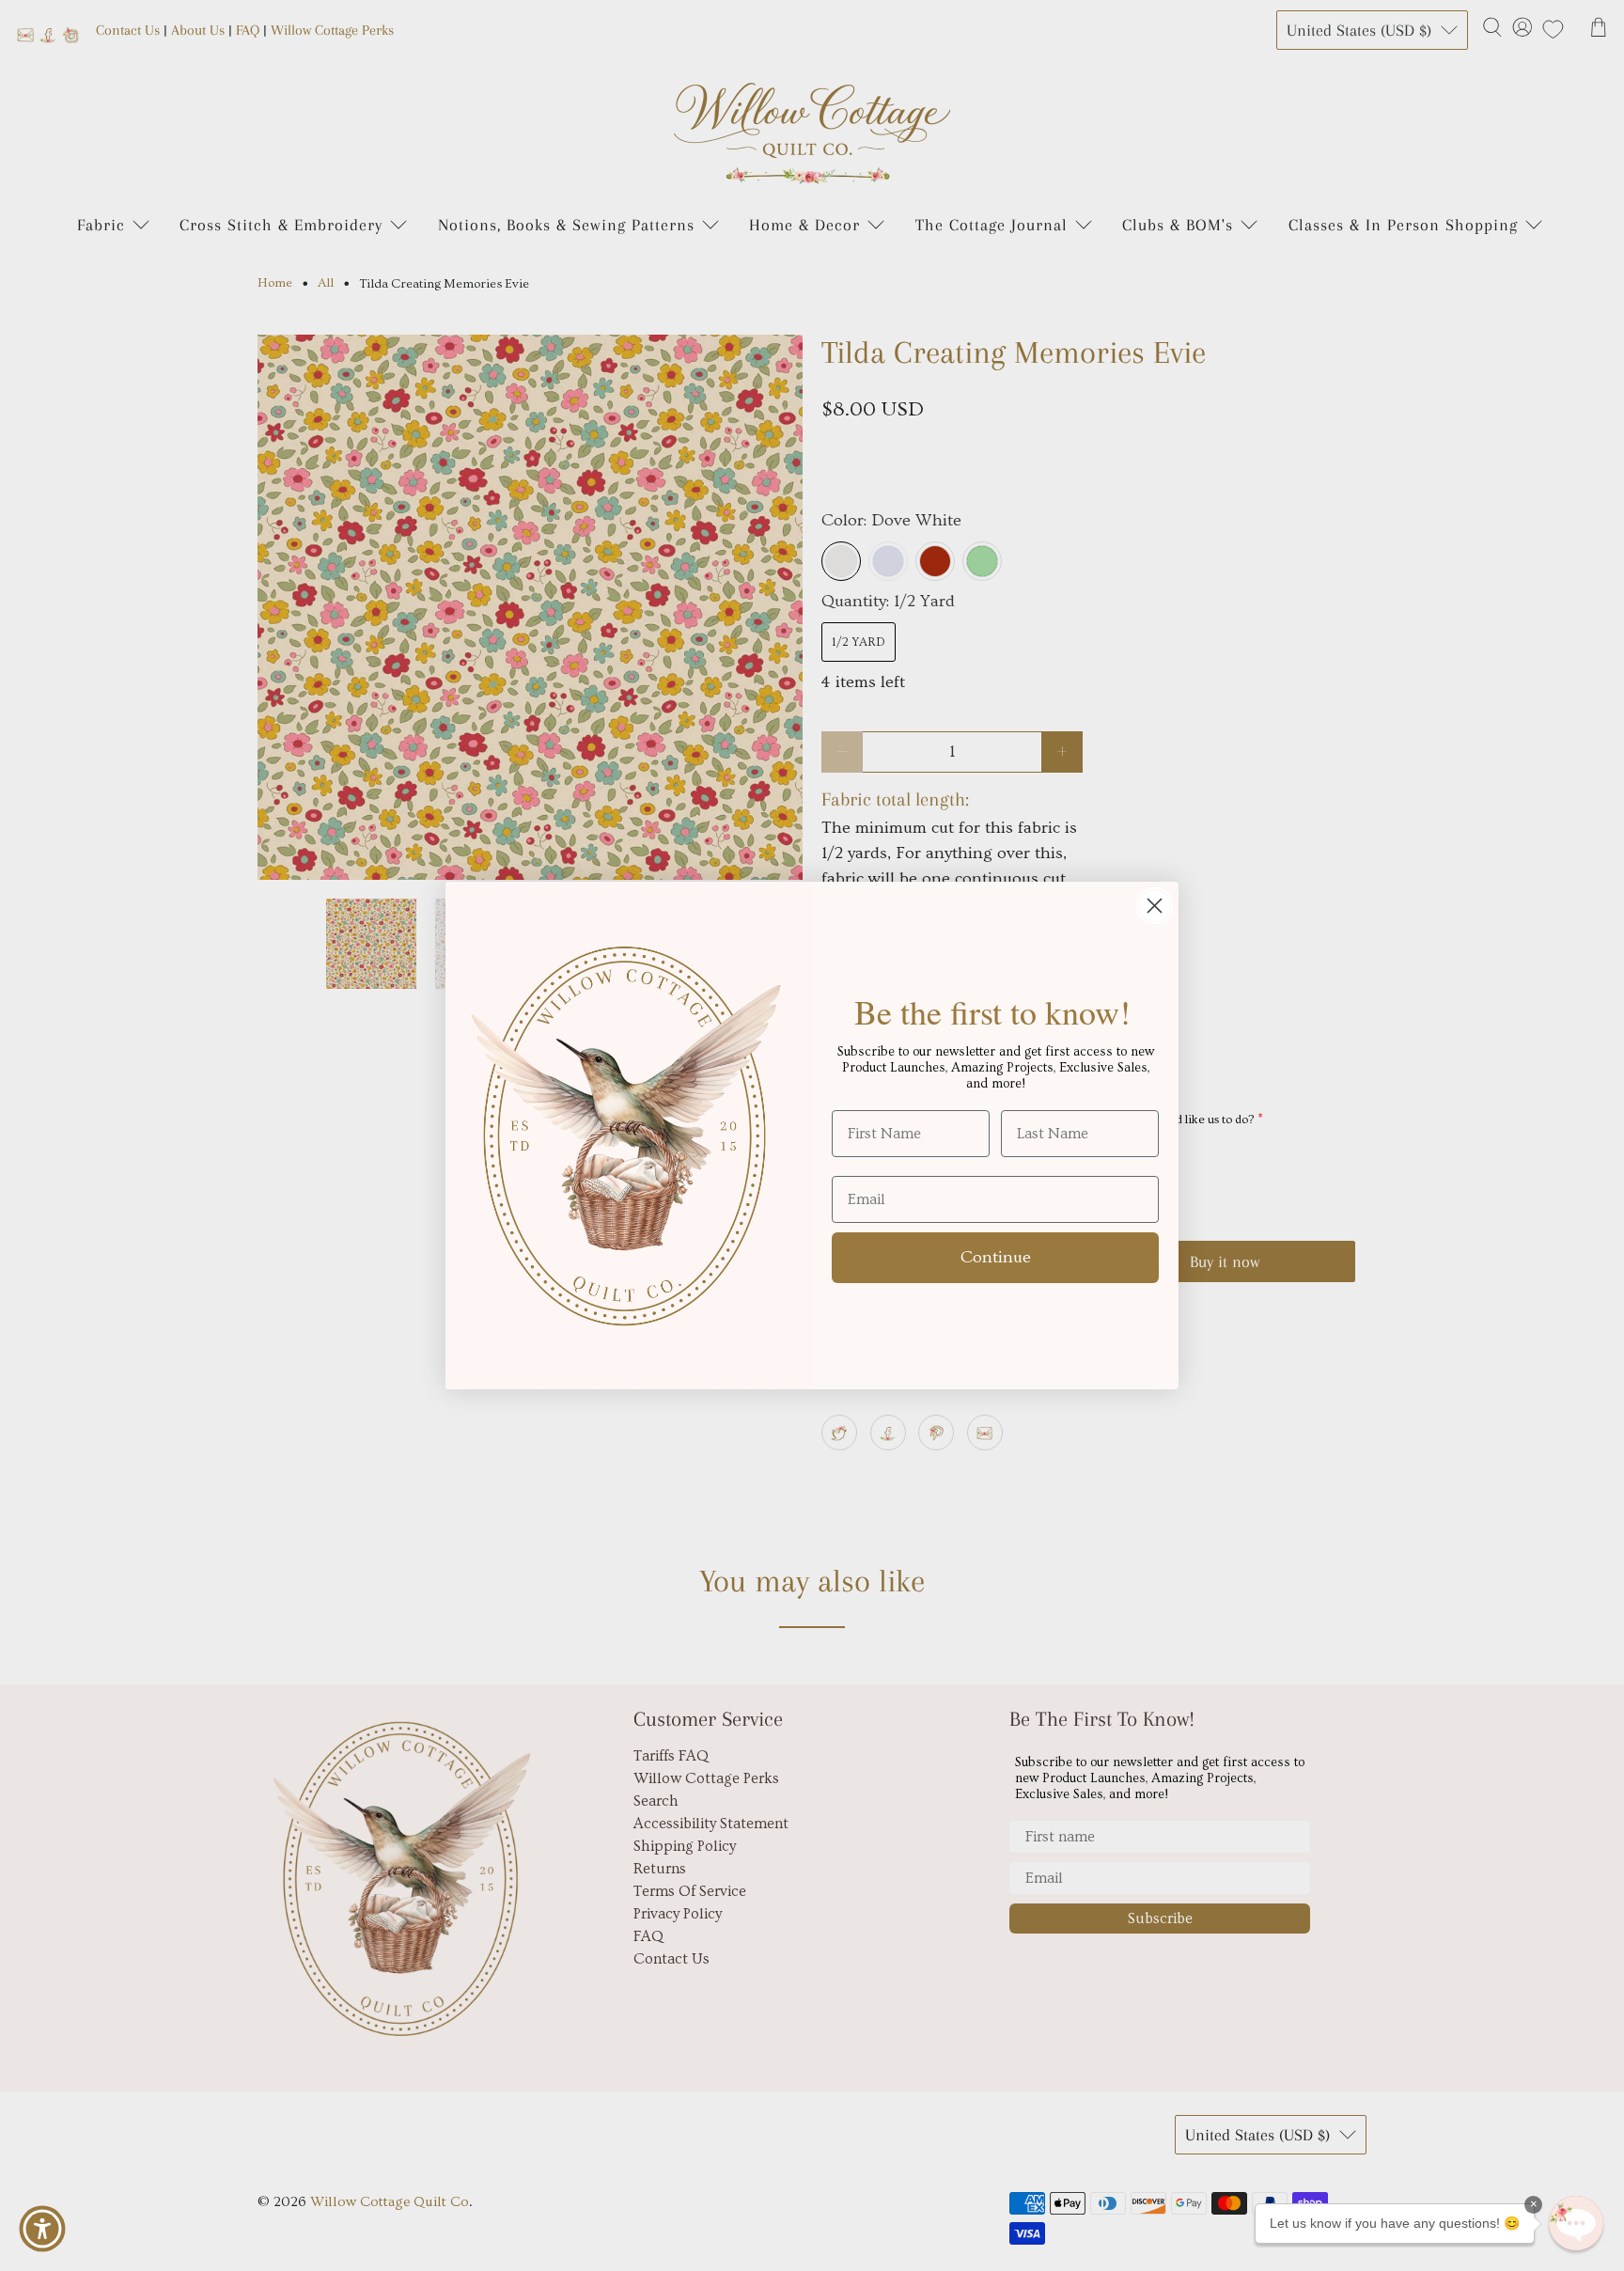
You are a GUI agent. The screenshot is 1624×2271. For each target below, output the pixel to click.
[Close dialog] (1155, 906)
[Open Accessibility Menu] (42, 2229)
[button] (1576, 2223)
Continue (996, 1257)
